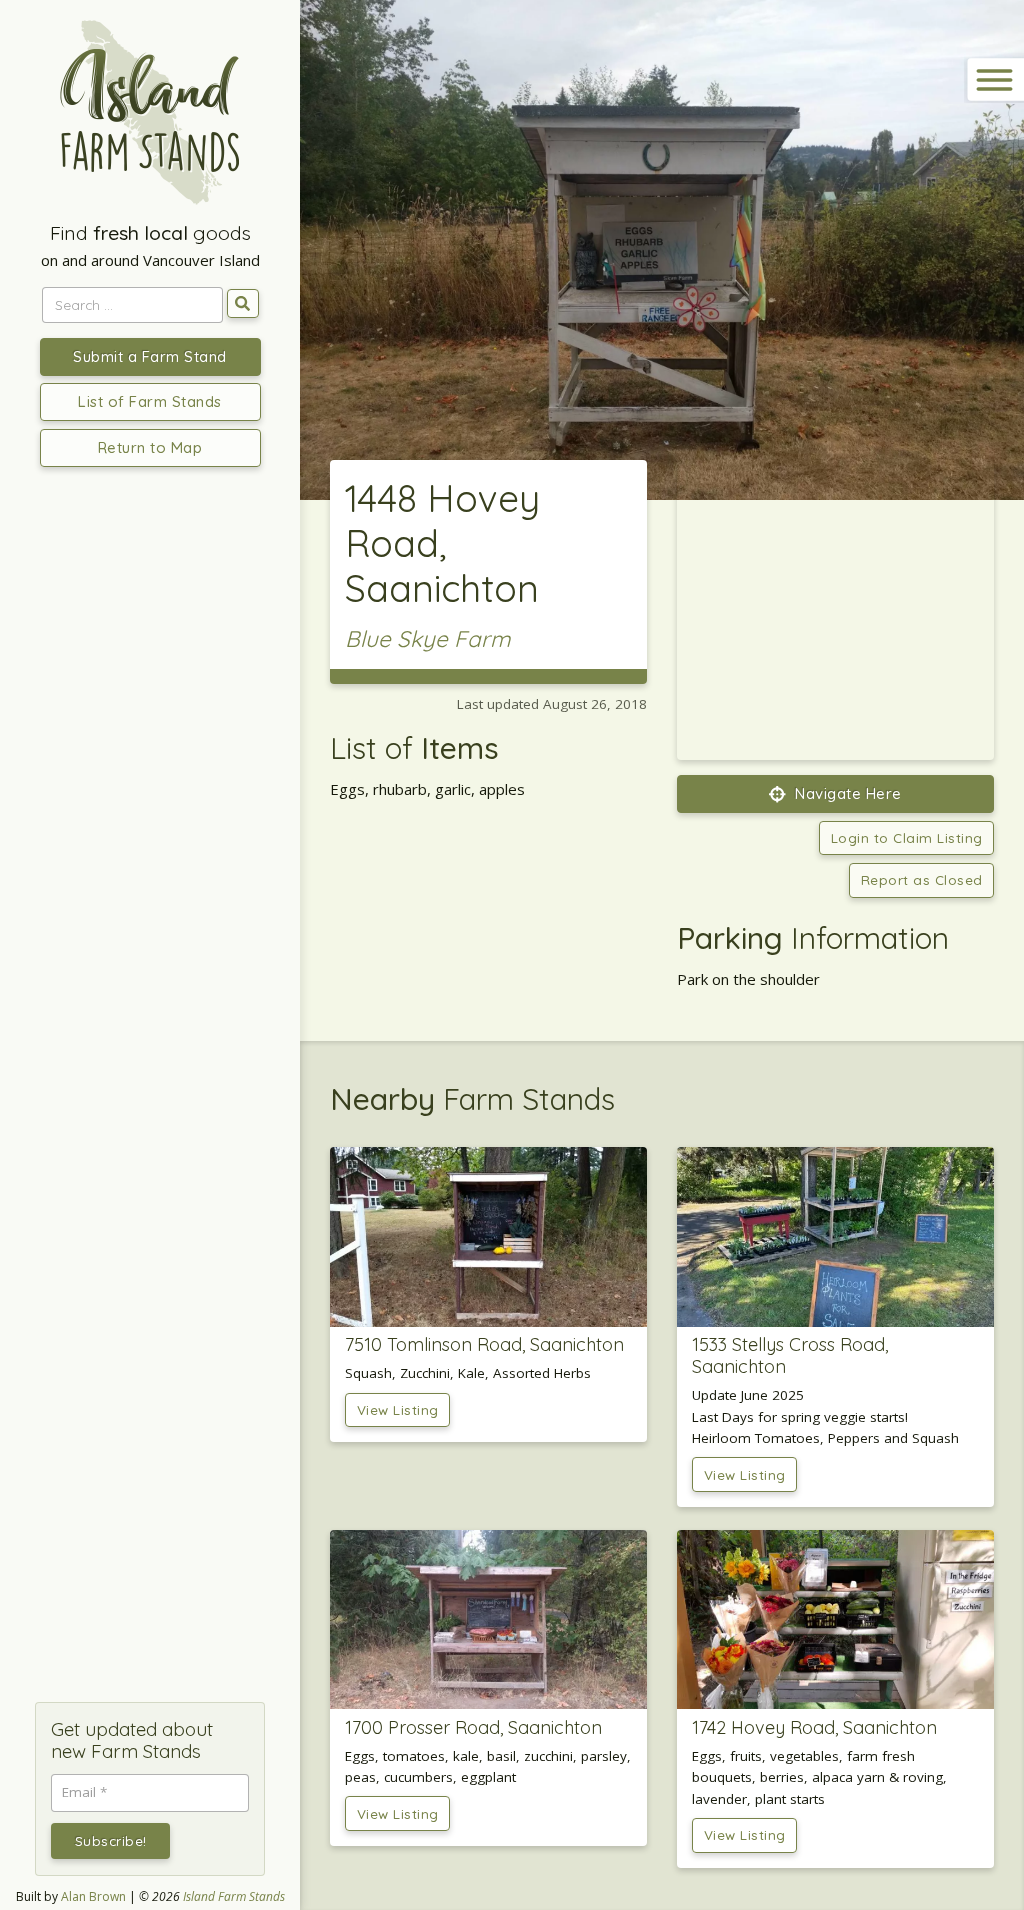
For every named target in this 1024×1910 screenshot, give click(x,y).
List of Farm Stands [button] (150, 401)
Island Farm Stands (234, 1896)
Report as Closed (922, 879)
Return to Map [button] (150, 447)
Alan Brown (93, 1896)
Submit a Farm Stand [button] (150, 356)
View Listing (398, 1409)
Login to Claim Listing (907, 837)
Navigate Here (846, 793)
